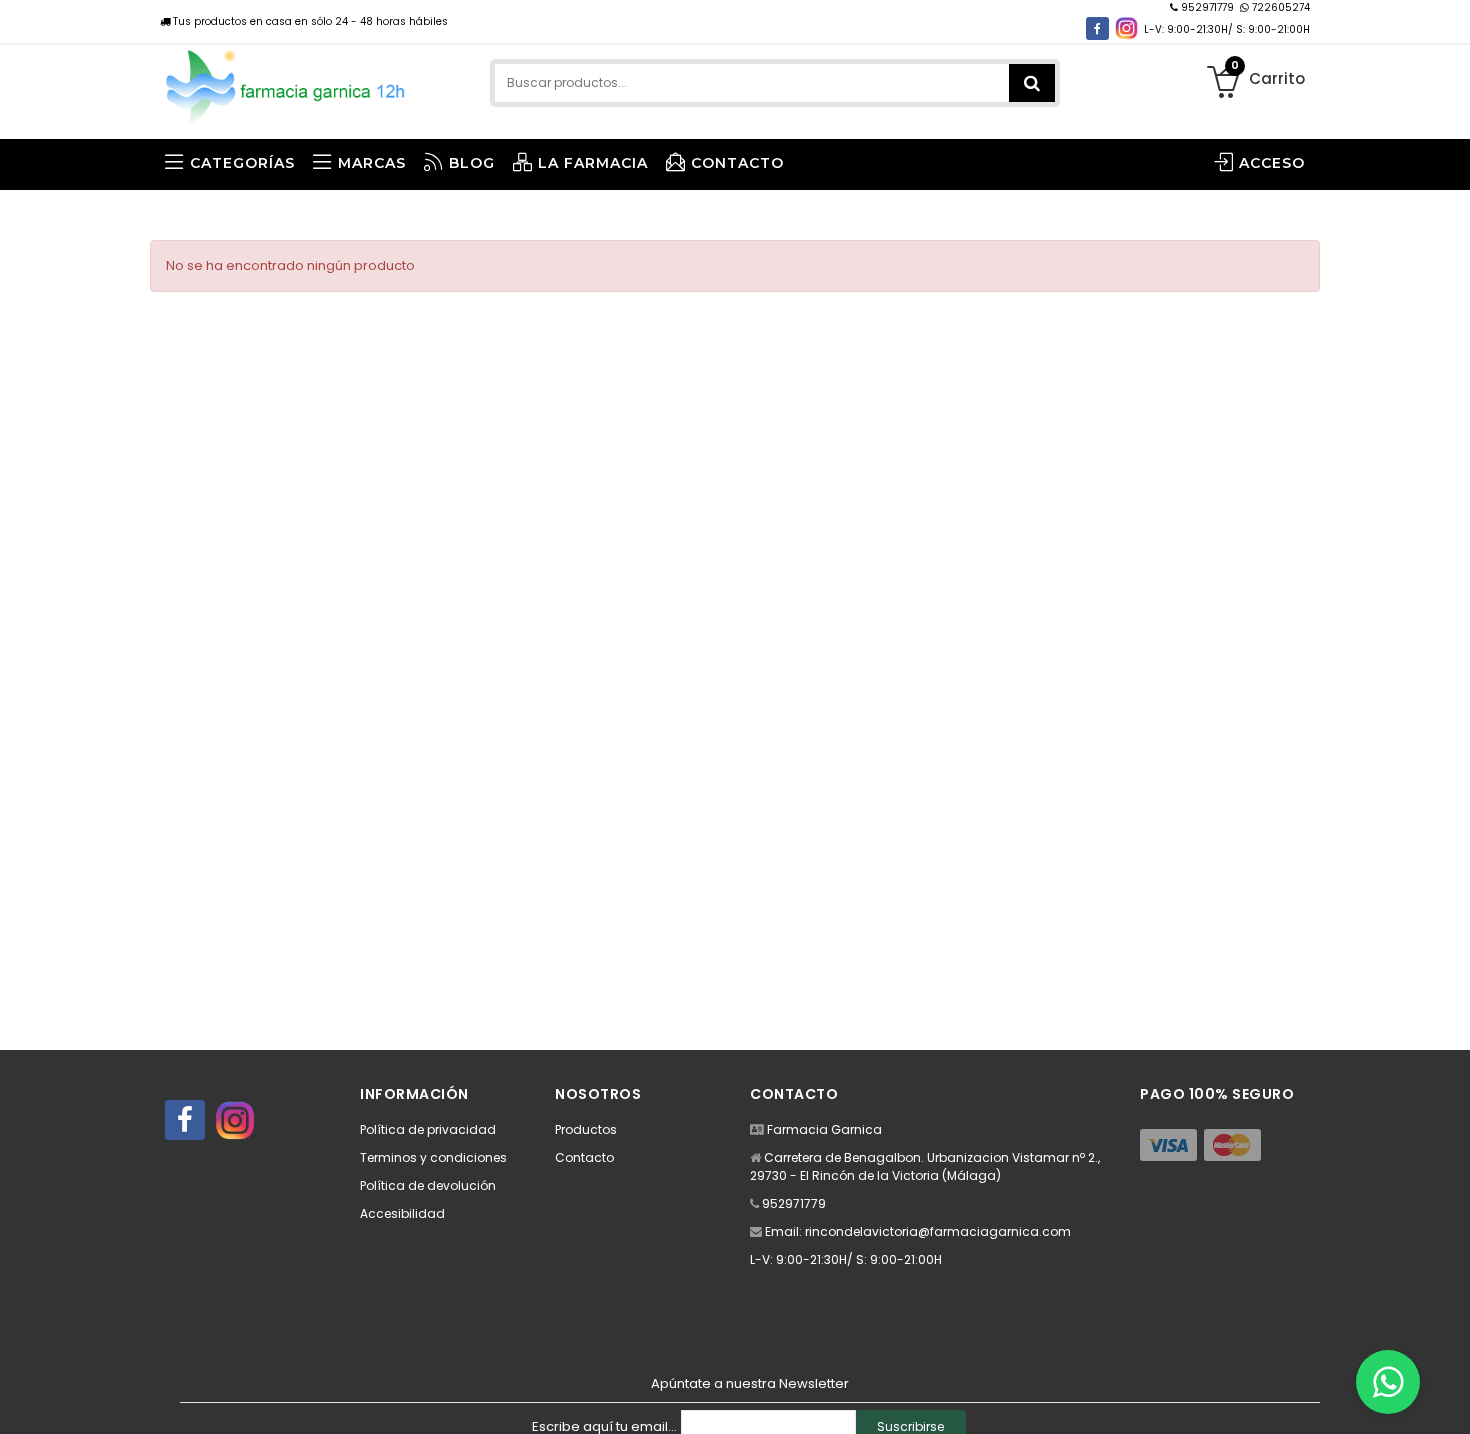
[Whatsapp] (1388, 1382)
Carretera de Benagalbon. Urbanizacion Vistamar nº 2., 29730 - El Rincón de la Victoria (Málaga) (925, 1166)
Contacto (584, 1157)
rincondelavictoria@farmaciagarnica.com (938, 1231)
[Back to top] (1449, 1398)
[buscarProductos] (1032, 83)
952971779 (1207, 7)
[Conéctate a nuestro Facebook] (1097, 28)
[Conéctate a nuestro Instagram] (1126, 28)
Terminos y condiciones (433, 1157)
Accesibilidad (402, 1213)
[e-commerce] (286, 82)
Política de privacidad (428, 1129)
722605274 (1279, 7)
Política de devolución (428, 1185)
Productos (586, 1129)
